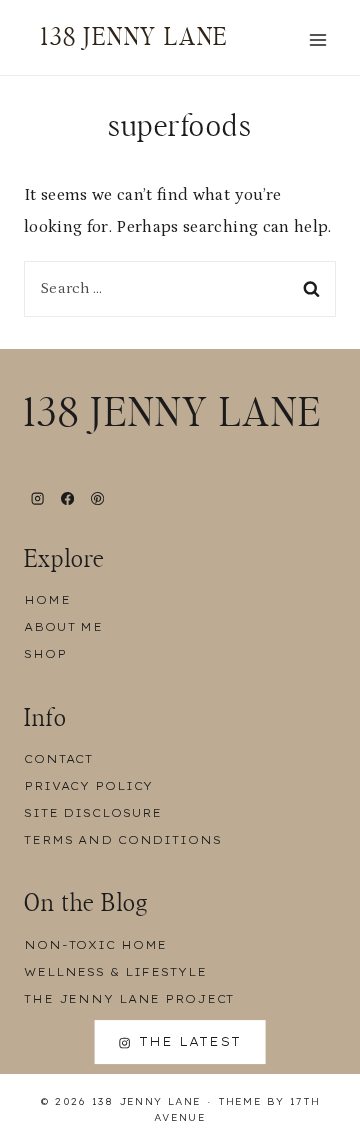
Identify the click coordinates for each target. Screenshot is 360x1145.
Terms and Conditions (123, 840)
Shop (45, 654)
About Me (63, 627)
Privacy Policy (88, 786)
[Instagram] (37, 498)
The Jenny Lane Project (129, 999)
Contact (58, 759)
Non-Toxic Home (95, 945)
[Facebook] (67, 498)
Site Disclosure (93, 813)
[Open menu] (317, 39)
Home (47, 600)
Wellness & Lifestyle (115, 972)
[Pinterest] (98, 498)
